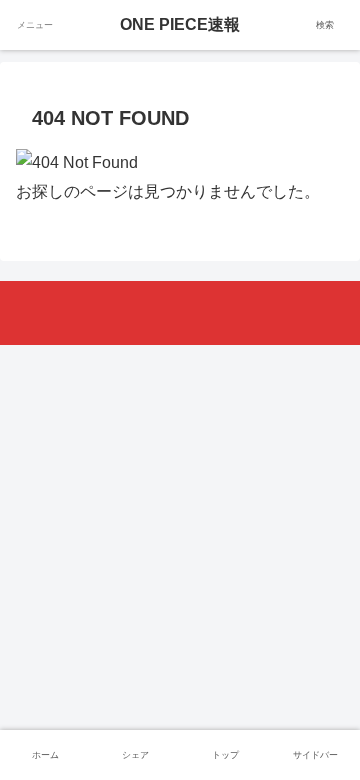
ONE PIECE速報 (180, 24)
